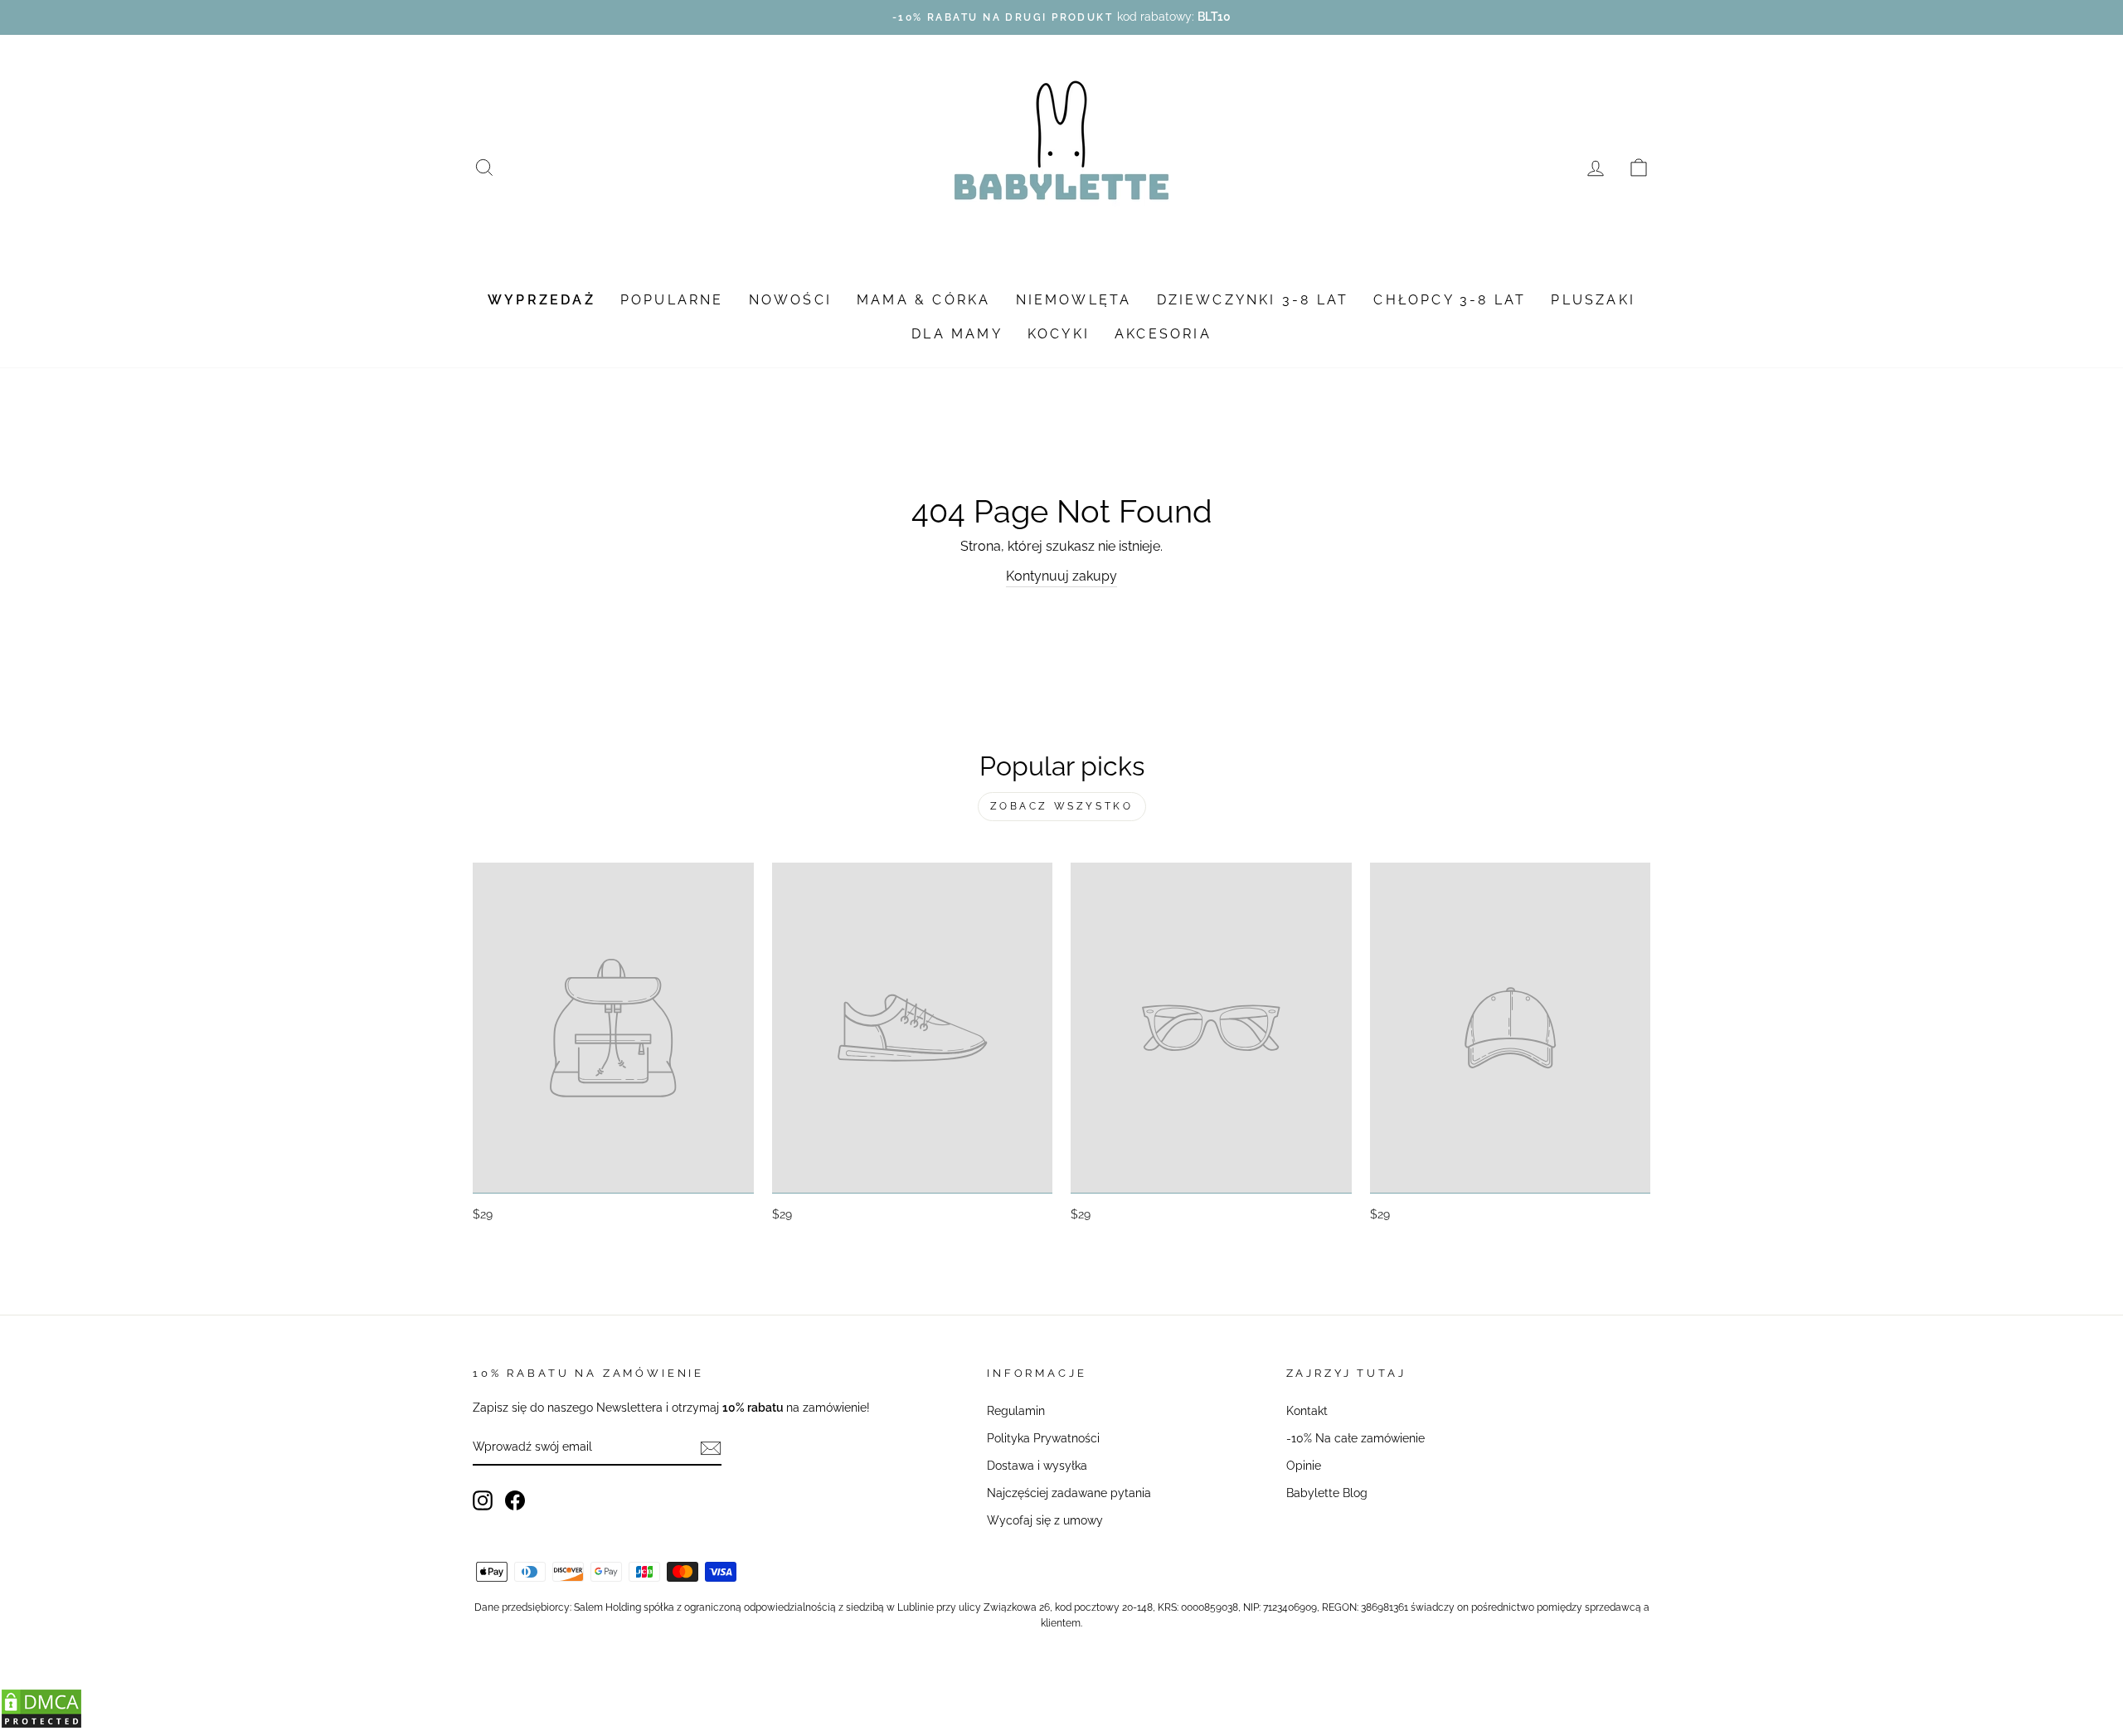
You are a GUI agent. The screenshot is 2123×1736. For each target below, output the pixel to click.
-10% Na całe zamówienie (1355, 1438)
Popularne (672, 300)
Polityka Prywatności (1043, 1438)
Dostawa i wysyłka (1037, 1466)
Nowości (790, 300)
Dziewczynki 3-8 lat (1253, 300)
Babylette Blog (1327, 1493)
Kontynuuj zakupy (1061, 576)
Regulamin (1016, 1411)
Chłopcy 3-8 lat (1450, 300)
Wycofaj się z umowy (1045, 1520)
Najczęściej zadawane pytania (1069, 1493)
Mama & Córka (923, 300)
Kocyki (1059, 334)
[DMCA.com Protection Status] (41, 1725)
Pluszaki (1593, 300)
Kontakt (1307, 1411)
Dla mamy (957, 334)
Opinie (1304, 1466)
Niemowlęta (1074, 300)
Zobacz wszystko (1062, 806)
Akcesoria (1163, 334)
